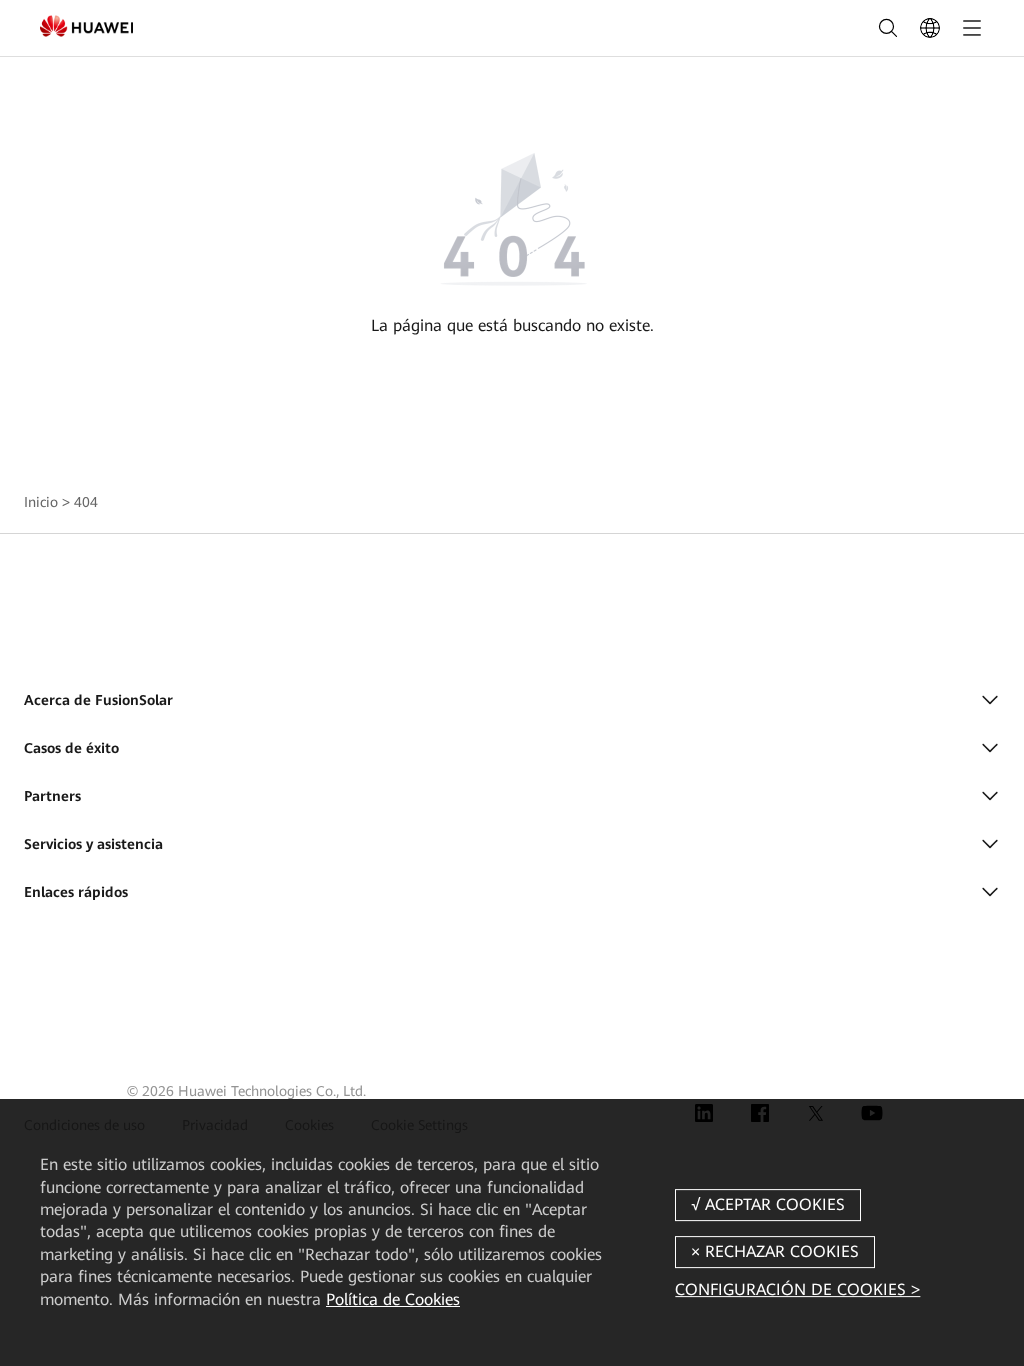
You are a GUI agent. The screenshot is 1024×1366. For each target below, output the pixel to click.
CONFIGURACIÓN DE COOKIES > (797, 1289)
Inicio (41, 502)
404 (86, 502)
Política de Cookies (393, 1299)
